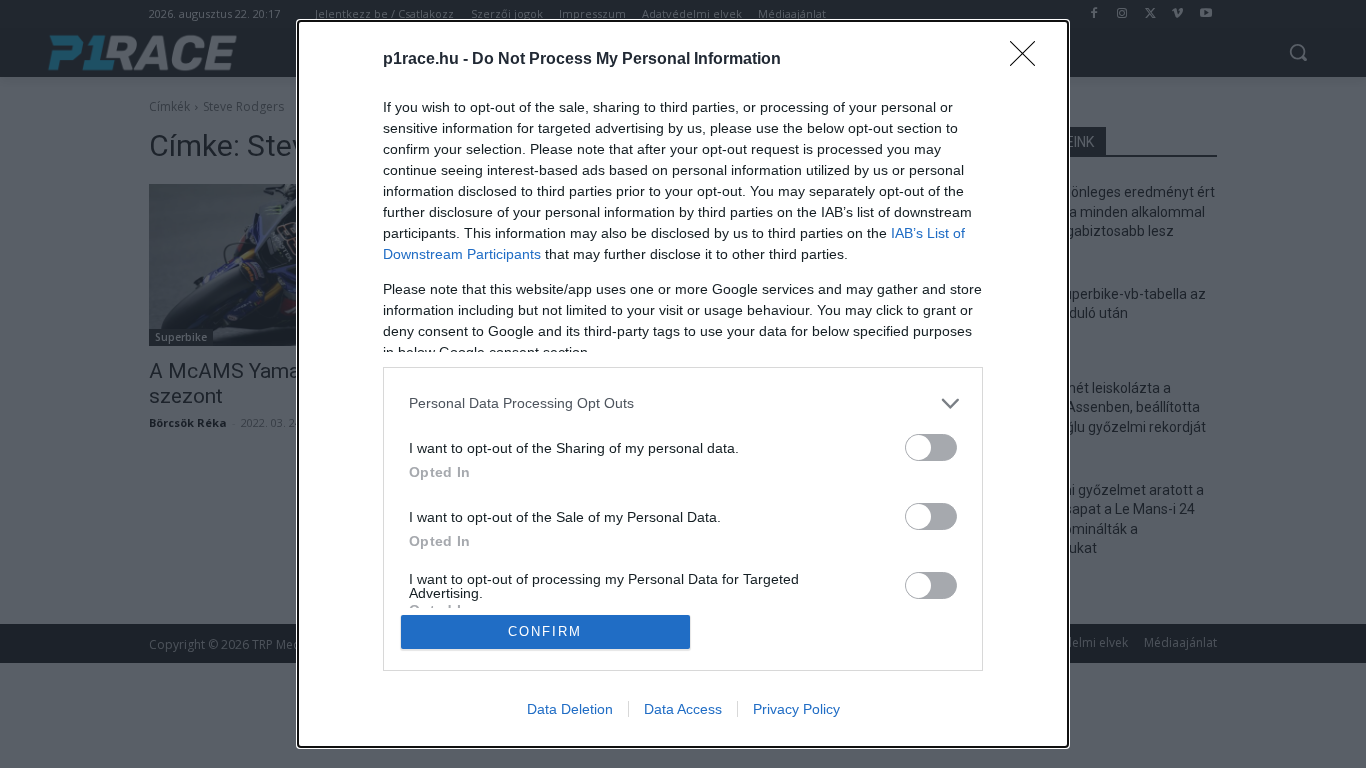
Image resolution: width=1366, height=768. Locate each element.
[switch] (931, 447)
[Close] (1029, 60)
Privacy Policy (796, 709)
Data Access (683, 709)
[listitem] (683, 403)
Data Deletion (570, 709)
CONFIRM (545, 631)
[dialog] (683, 384)
